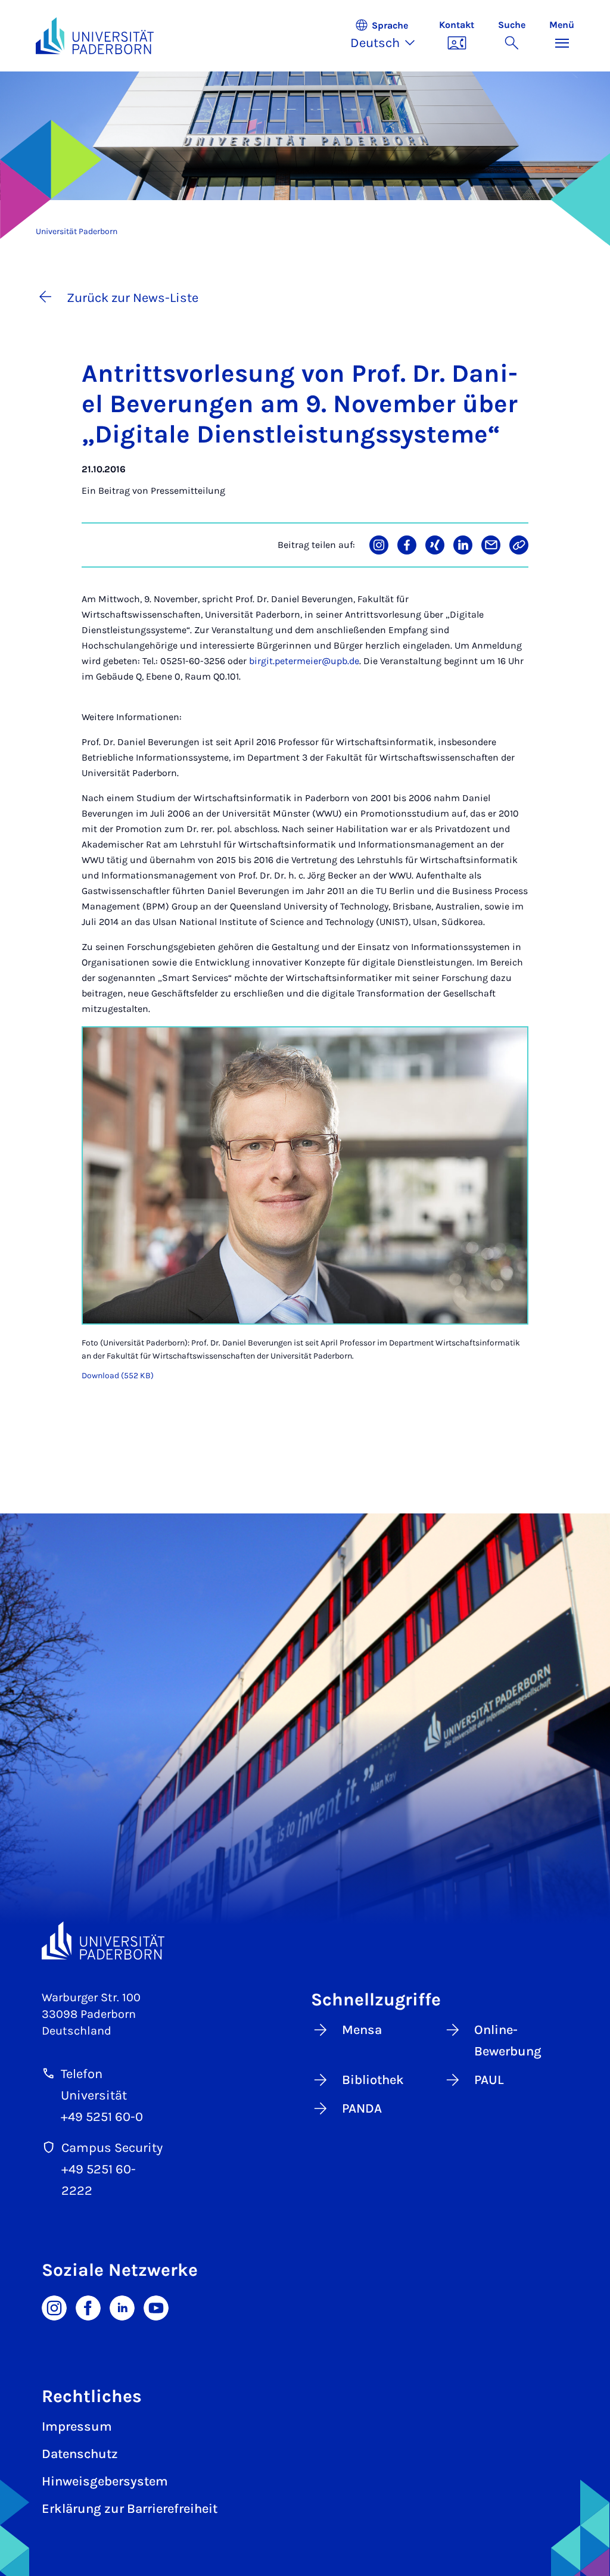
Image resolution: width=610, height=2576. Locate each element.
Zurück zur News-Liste (133, 298)
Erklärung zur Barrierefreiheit (130, 2509)
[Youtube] (156, 2307)
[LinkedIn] (122, 2307)
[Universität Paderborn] (103, 1941)
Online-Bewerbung (508, 2041)
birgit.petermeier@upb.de (304, 661)
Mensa (362, 2030)
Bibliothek (373, 2080)
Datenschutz (80, 2454)
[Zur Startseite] (95, 36)
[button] (389, 36)
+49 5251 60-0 (102, 2117)
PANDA (362, 2108)
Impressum (77, 2427)
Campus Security (112, 2148)
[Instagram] (54, 2307)
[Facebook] (88, 2307)
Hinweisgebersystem (105, 2481)
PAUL (489, 2080)
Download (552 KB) (118, 1376)
